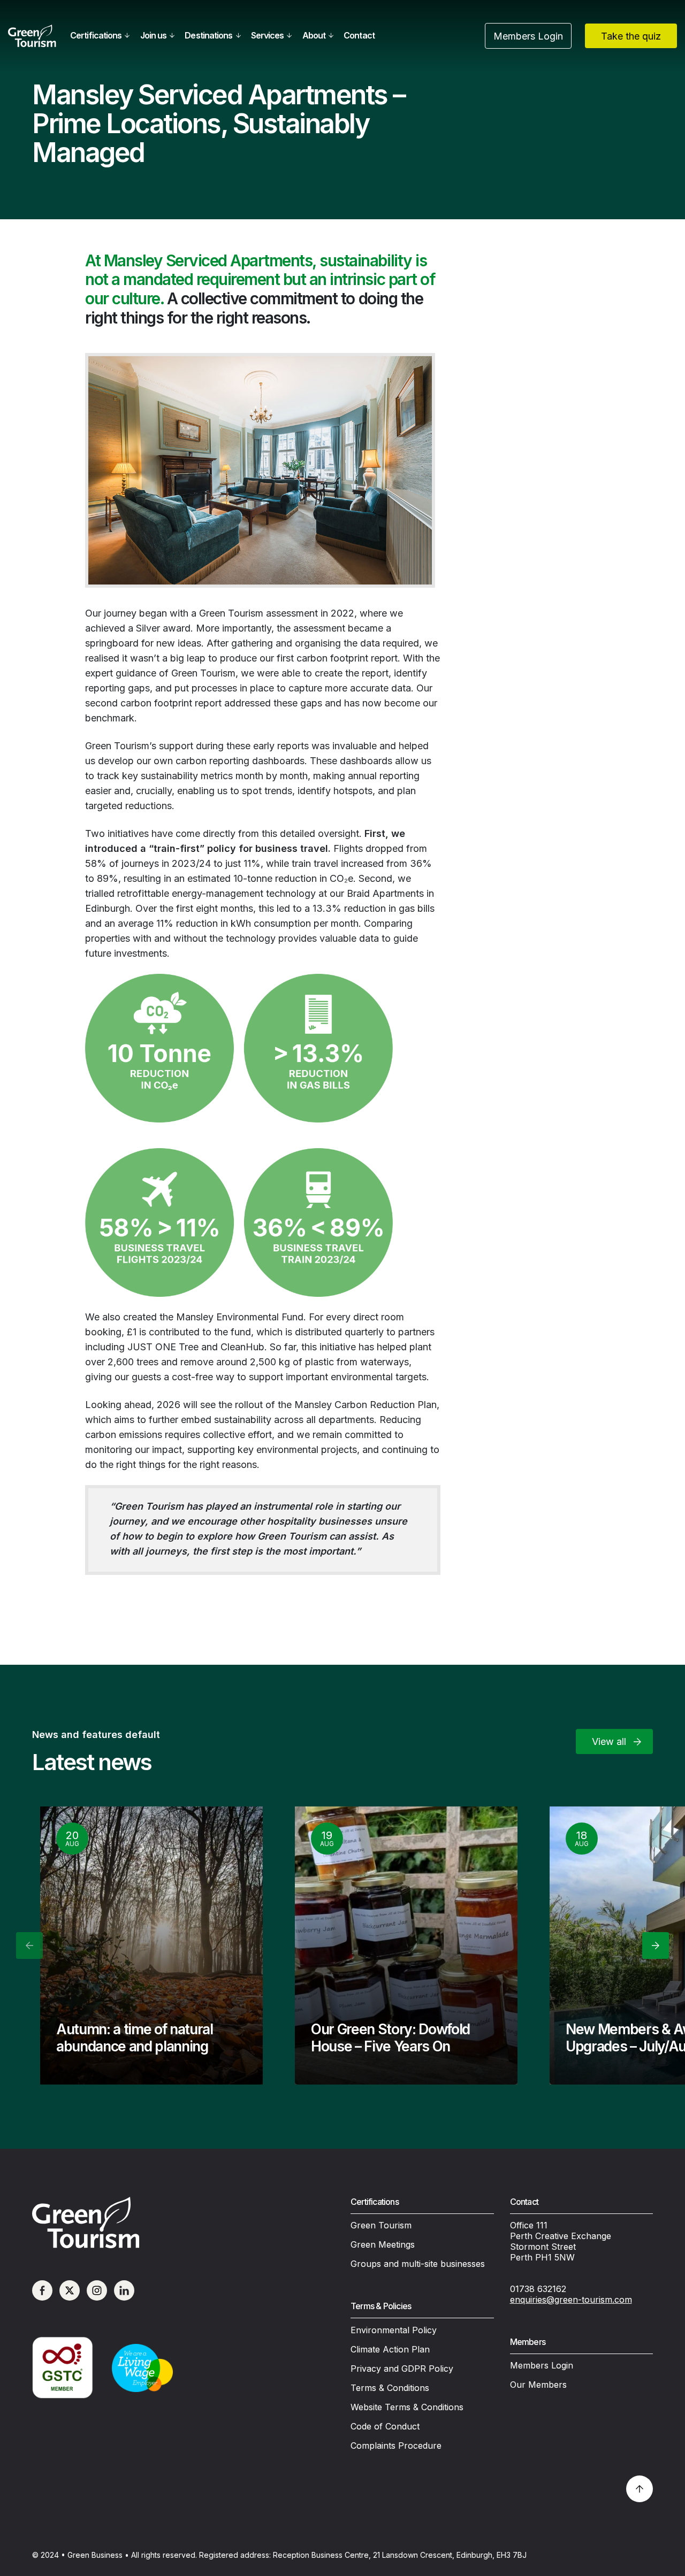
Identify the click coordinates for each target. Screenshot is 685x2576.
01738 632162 (538, 2289)
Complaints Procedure (396, 2446)
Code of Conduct (385, 2426)
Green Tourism (381, 2225)
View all (609, 1741)
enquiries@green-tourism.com (571, 2300)
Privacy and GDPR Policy (402, 2369)
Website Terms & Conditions (407, 2407)
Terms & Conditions (390, 2388)
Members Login (542, 2365)
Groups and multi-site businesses (418, 2264)
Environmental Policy (394, 2330)
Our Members (538, 2385)
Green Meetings (383, 2244)
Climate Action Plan (390, 2349)
